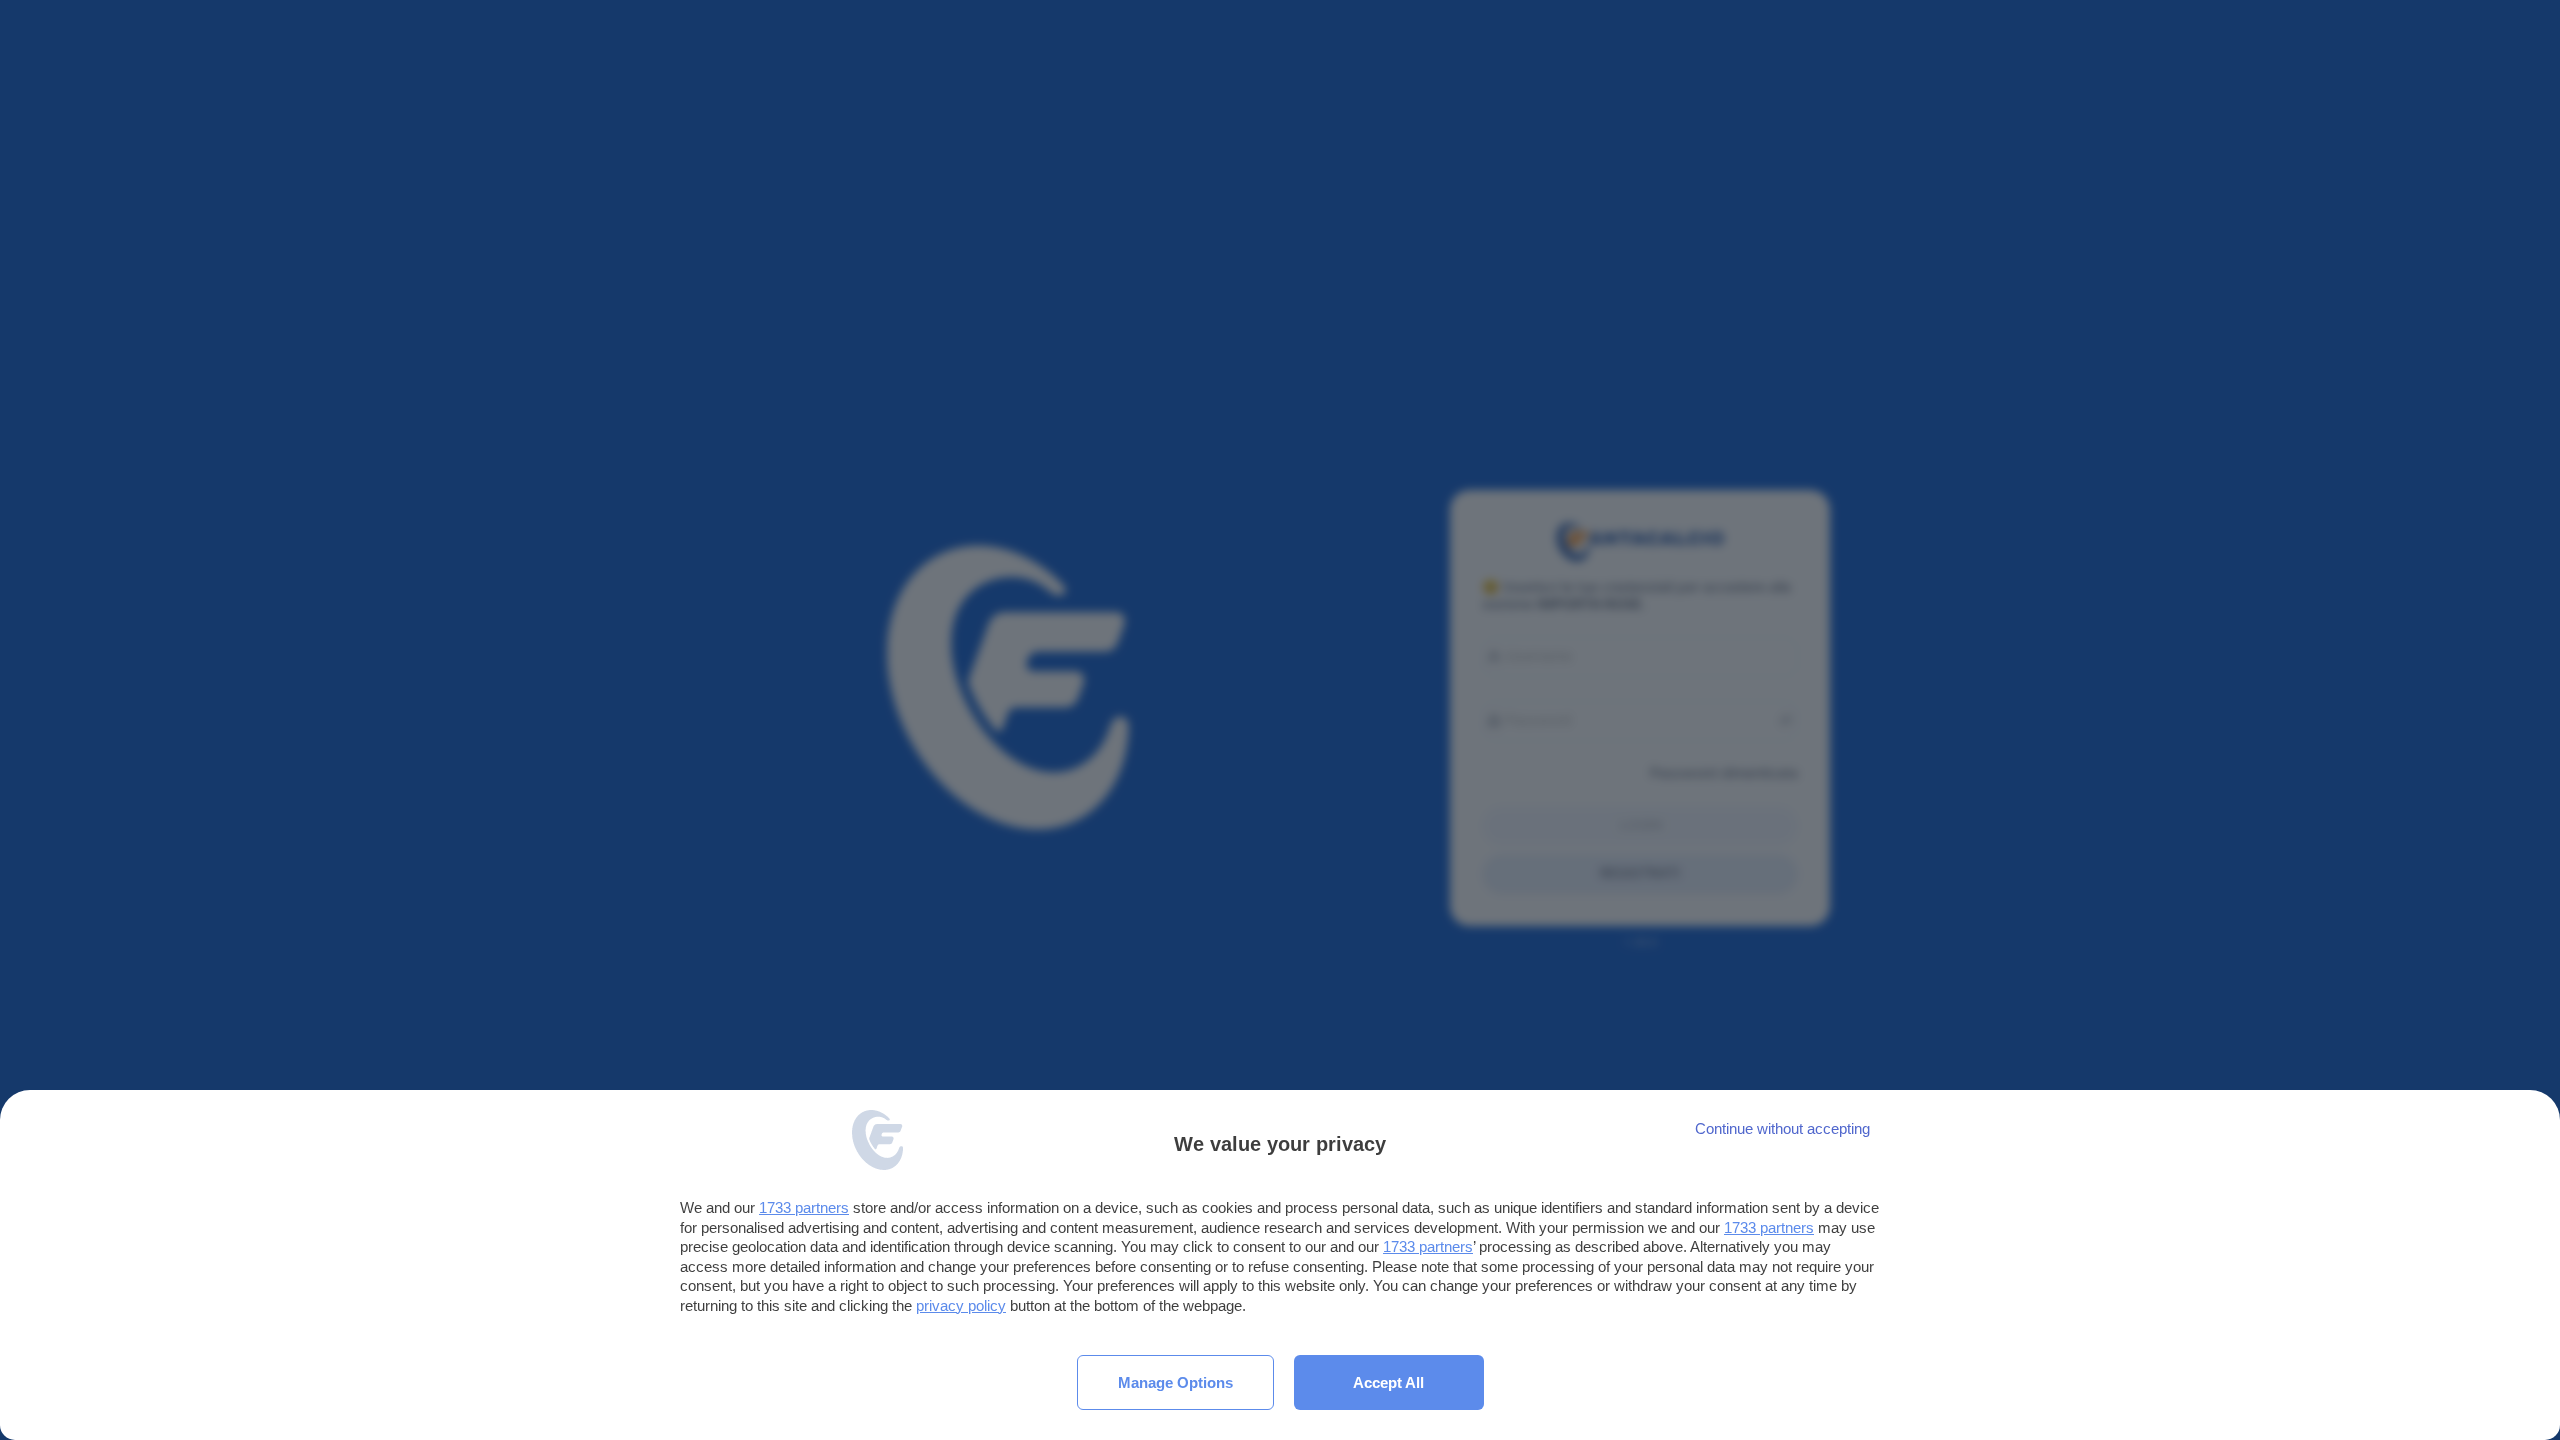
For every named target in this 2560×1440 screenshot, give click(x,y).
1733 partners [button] (804, 1207)
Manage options (1175, 1382)
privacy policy (961, 1305)
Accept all (1388, 1382)
